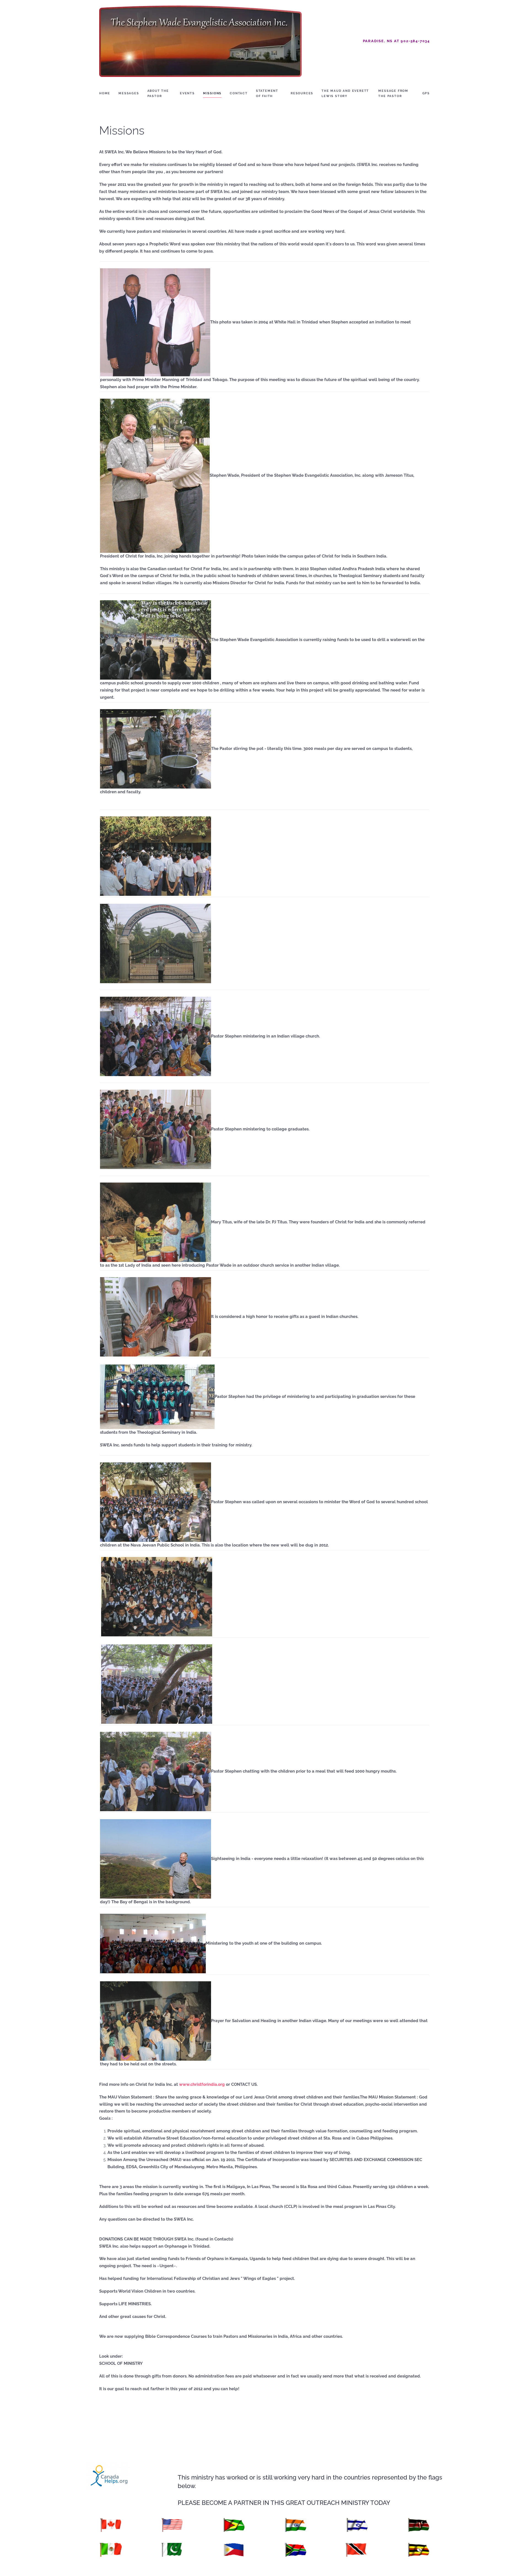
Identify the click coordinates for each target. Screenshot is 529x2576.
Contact (239, 93)
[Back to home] (201, 41)
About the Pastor (158, 93)
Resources (302, 93)
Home (105, 93)
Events (187, 93)
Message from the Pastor (393, 93)
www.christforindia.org (202, 2084)
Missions (212, 93)
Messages (129, 93)
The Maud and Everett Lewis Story (345, 93)
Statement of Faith (267, 93)
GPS (426, 93)
